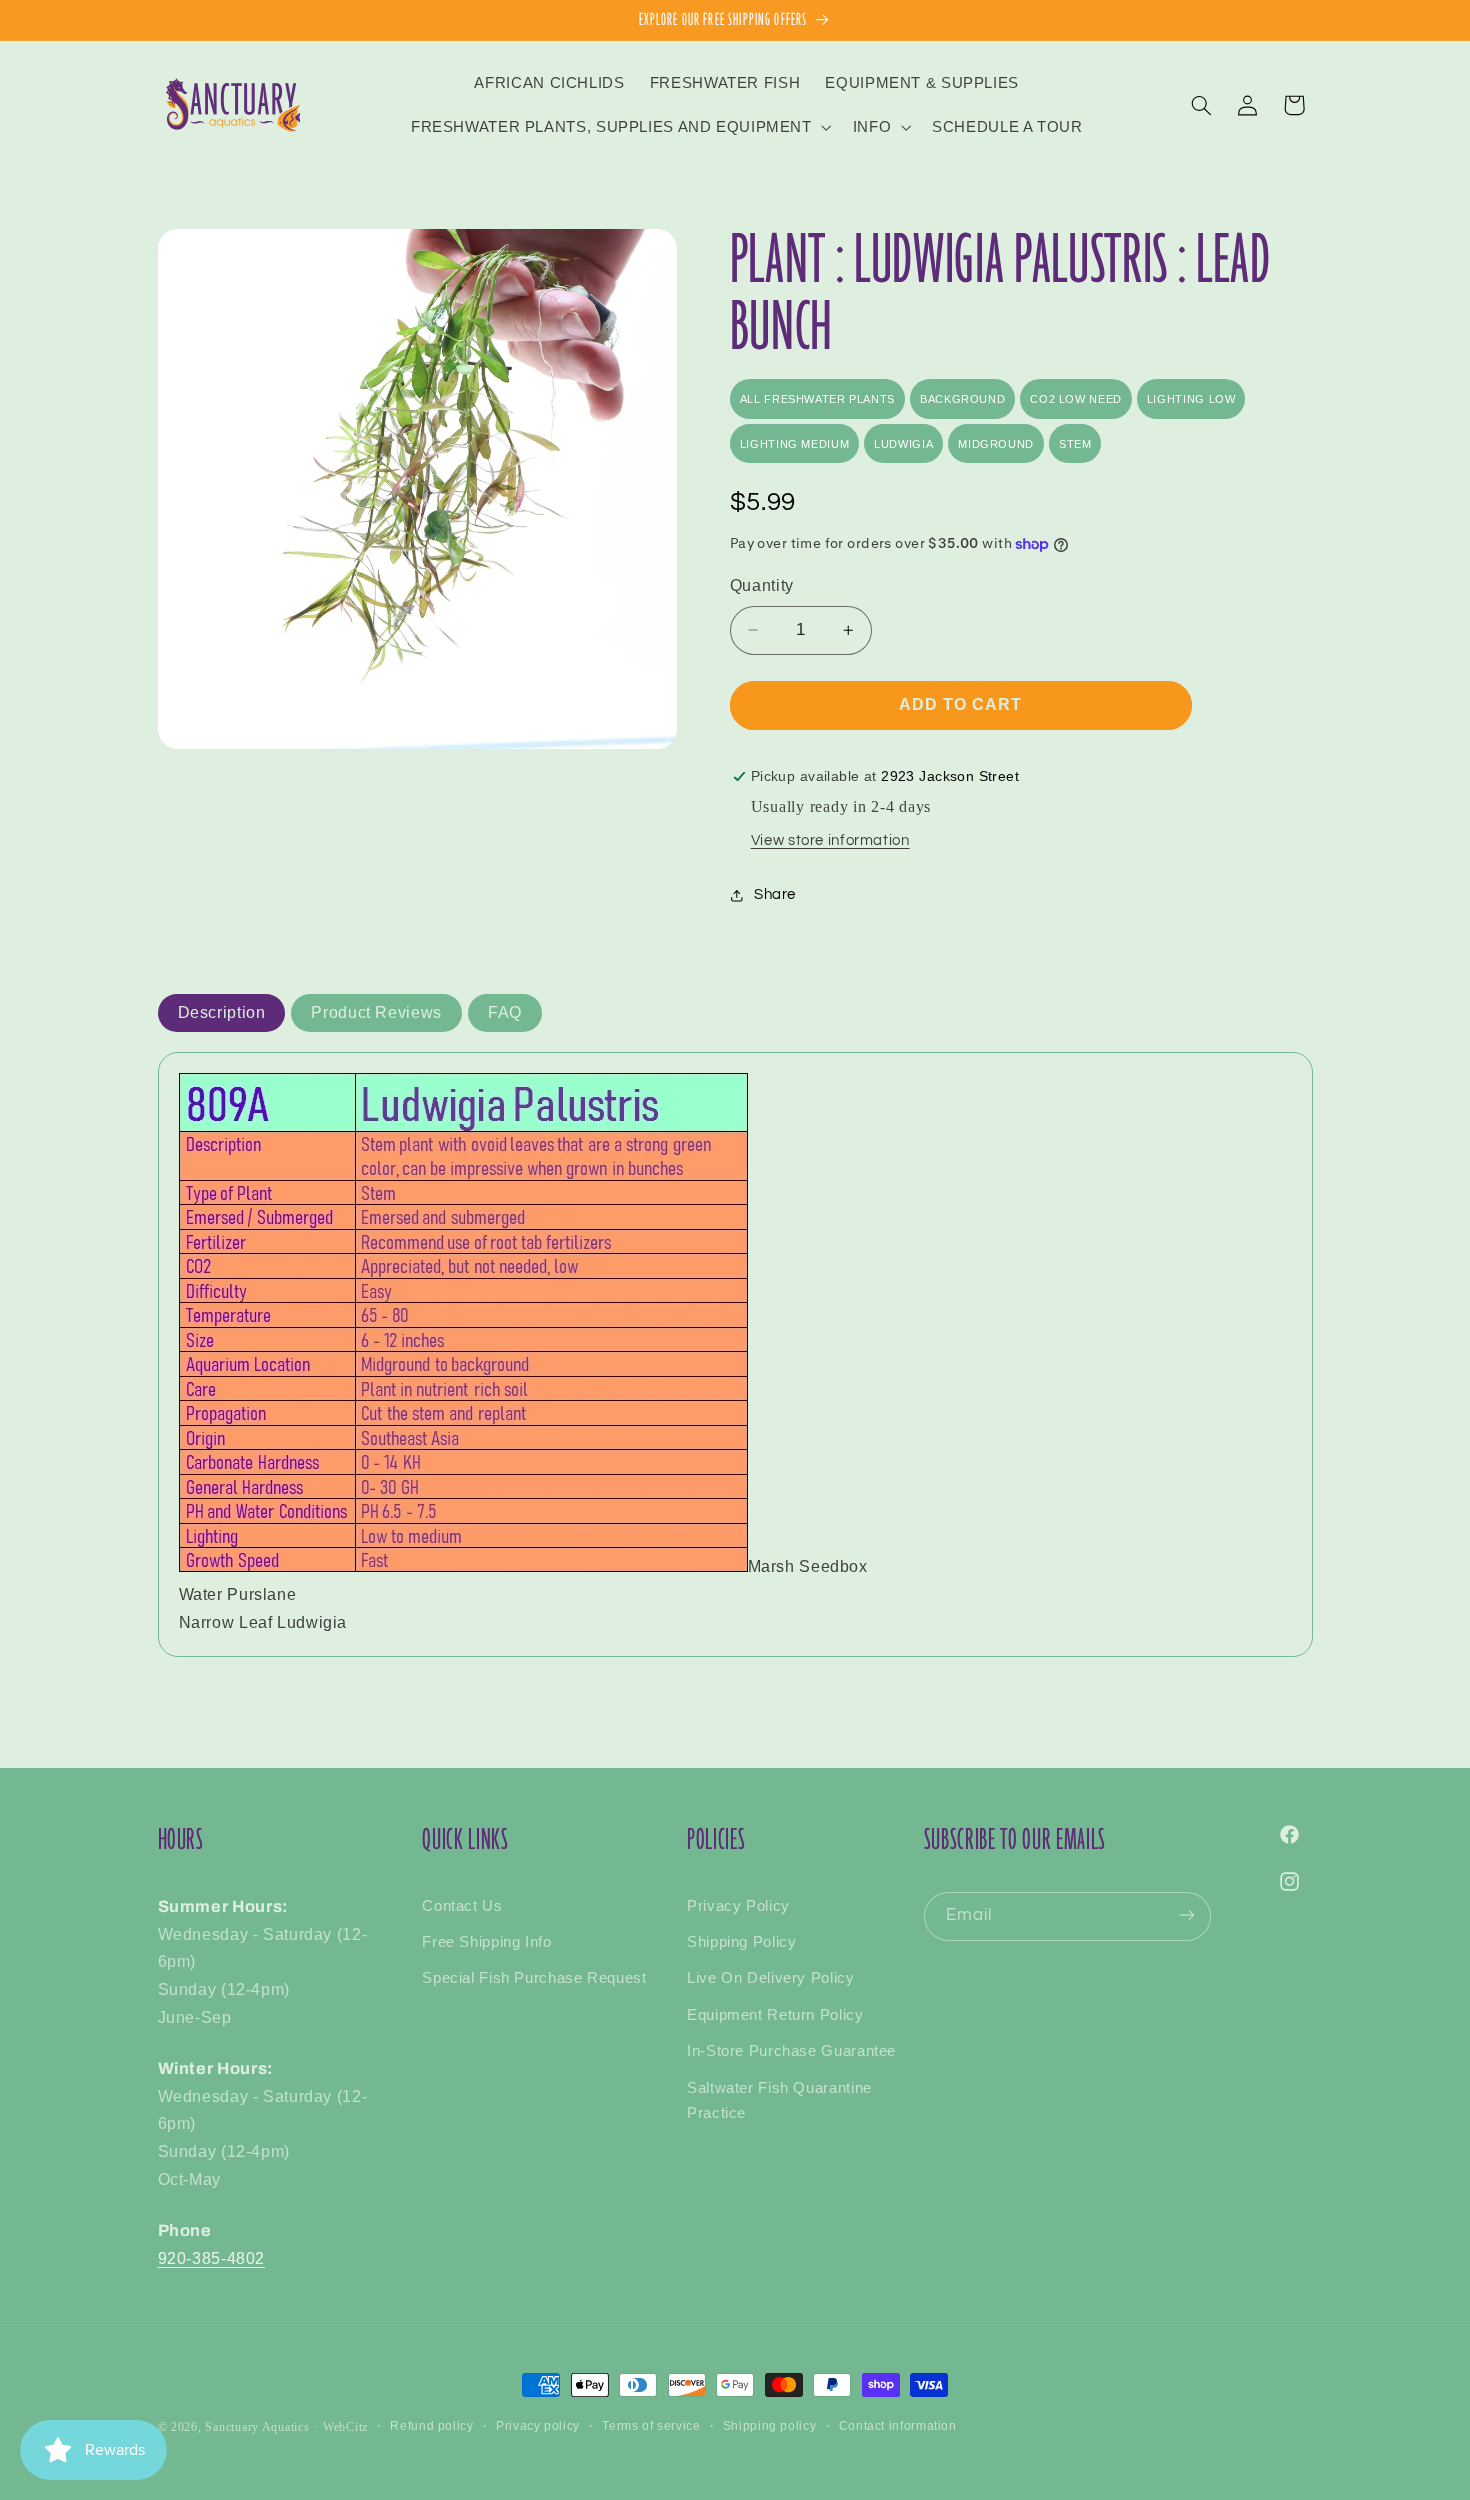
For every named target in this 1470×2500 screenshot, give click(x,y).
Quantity (762, 585)
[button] (619, 127)
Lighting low (1191, 399)
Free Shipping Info (486, 1941)
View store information (830, 840)
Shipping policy (769, 2426)
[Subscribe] (1187, 1915)
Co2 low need (1076, 399)
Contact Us (462, 1905)
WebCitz (345, 2427)
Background (962, 399)
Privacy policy (538, 2426)
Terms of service (651, 2426)
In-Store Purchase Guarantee (791, 2051)
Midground (996, 444)
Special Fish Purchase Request (534, 1978)
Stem (1075, 444)
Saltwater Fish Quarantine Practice (779, 2100)
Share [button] (775, 895)
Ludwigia (903, 444)
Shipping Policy (741, 1941)
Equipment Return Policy (775, 2014)
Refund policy (431, 2426)
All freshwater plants (817, 399)
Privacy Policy (738, 1905)
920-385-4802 (212, 2257)
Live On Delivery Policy (771, 1978)
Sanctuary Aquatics (257, 2427)
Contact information (898, 2426)
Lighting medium (794, 444)
